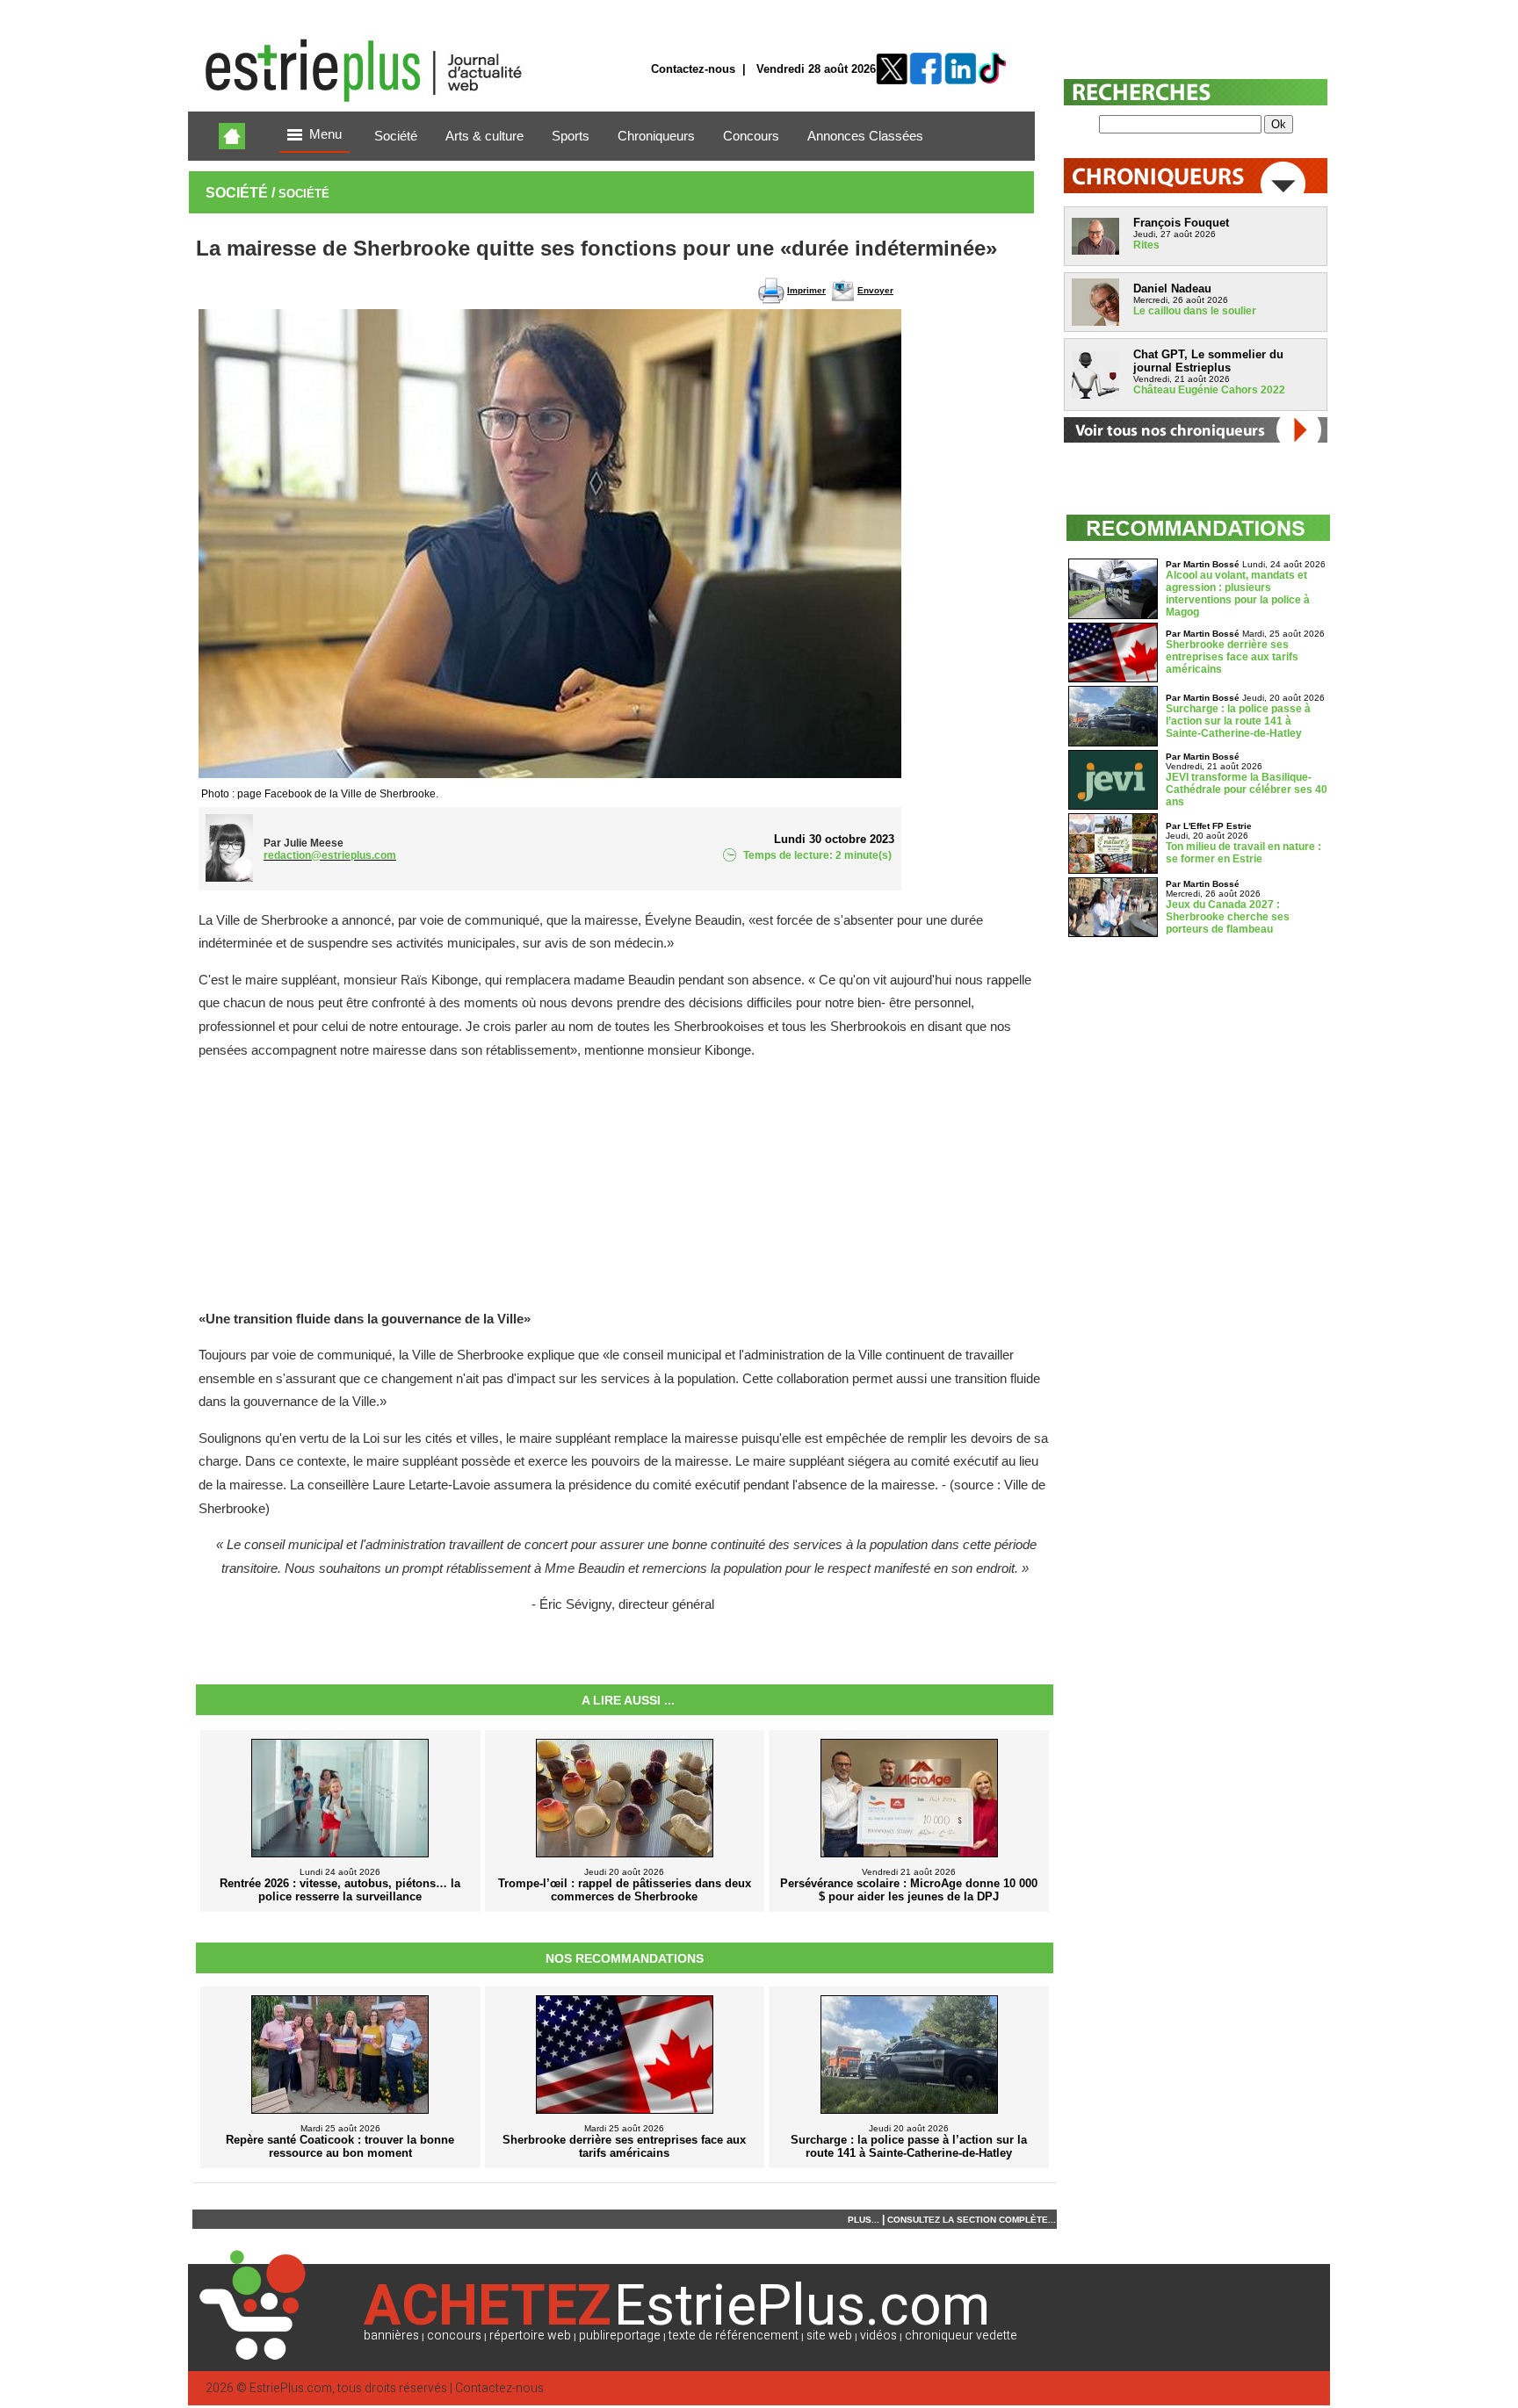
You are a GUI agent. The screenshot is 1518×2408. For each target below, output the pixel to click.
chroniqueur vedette (961, 2336)
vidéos (878, 2336)
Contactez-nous (693, 69)
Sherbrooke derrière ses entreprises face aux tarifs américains (1232, 657)
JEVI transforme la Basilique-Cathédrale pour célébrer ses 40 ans (1247, 789)
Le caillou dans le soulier (1195, 311)
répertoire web (530, 2336)
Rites (1146, 245)
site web (829, 2336)
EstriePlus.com (291, 2388)
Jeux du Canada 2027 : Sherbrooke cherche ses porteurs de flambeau (1228, 917)
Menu (325, 134)
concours (454, 2336)
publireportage (620, 2336)
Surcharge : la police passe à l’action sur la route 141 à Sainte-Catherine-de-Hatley (1238, 721)
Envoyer (875, 290)
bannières (391, 2336)
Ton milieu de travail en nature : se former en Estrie (1243, 853)
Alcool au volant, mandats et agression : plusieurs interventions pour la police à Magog (1238, 594)
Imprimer (806, 290)
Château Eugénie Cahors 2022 (1209, 390)
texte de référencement (734, 2336)
